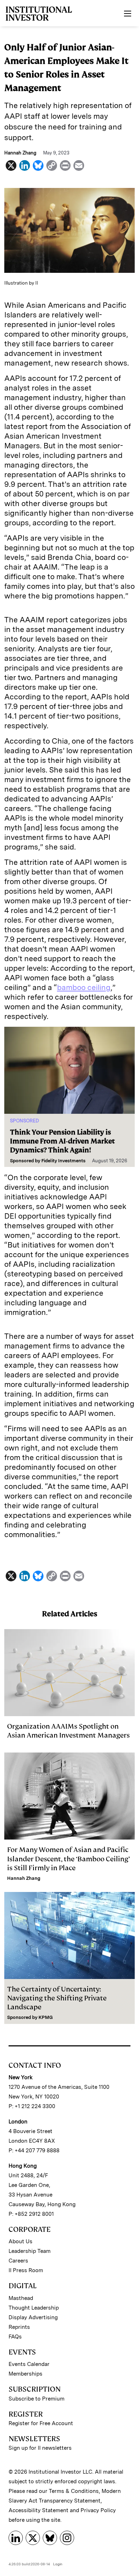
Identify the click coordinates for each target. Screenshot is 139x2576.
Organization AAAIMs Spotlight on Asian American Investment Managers (68, 1731)
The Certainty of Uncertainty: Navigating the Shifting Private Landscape (57, 1998)
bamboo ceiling (84, 987)
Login (58, 2564)
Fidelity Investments (63, 1161)
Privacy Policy (98, 2510)
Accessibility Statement (38, 2510)
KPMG (46, 2017)
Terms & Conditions (74, 2491)
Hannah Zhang (24, 1878)
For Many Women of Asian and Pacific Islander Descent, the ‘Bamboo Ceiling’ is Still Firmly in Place (68, 1859)
